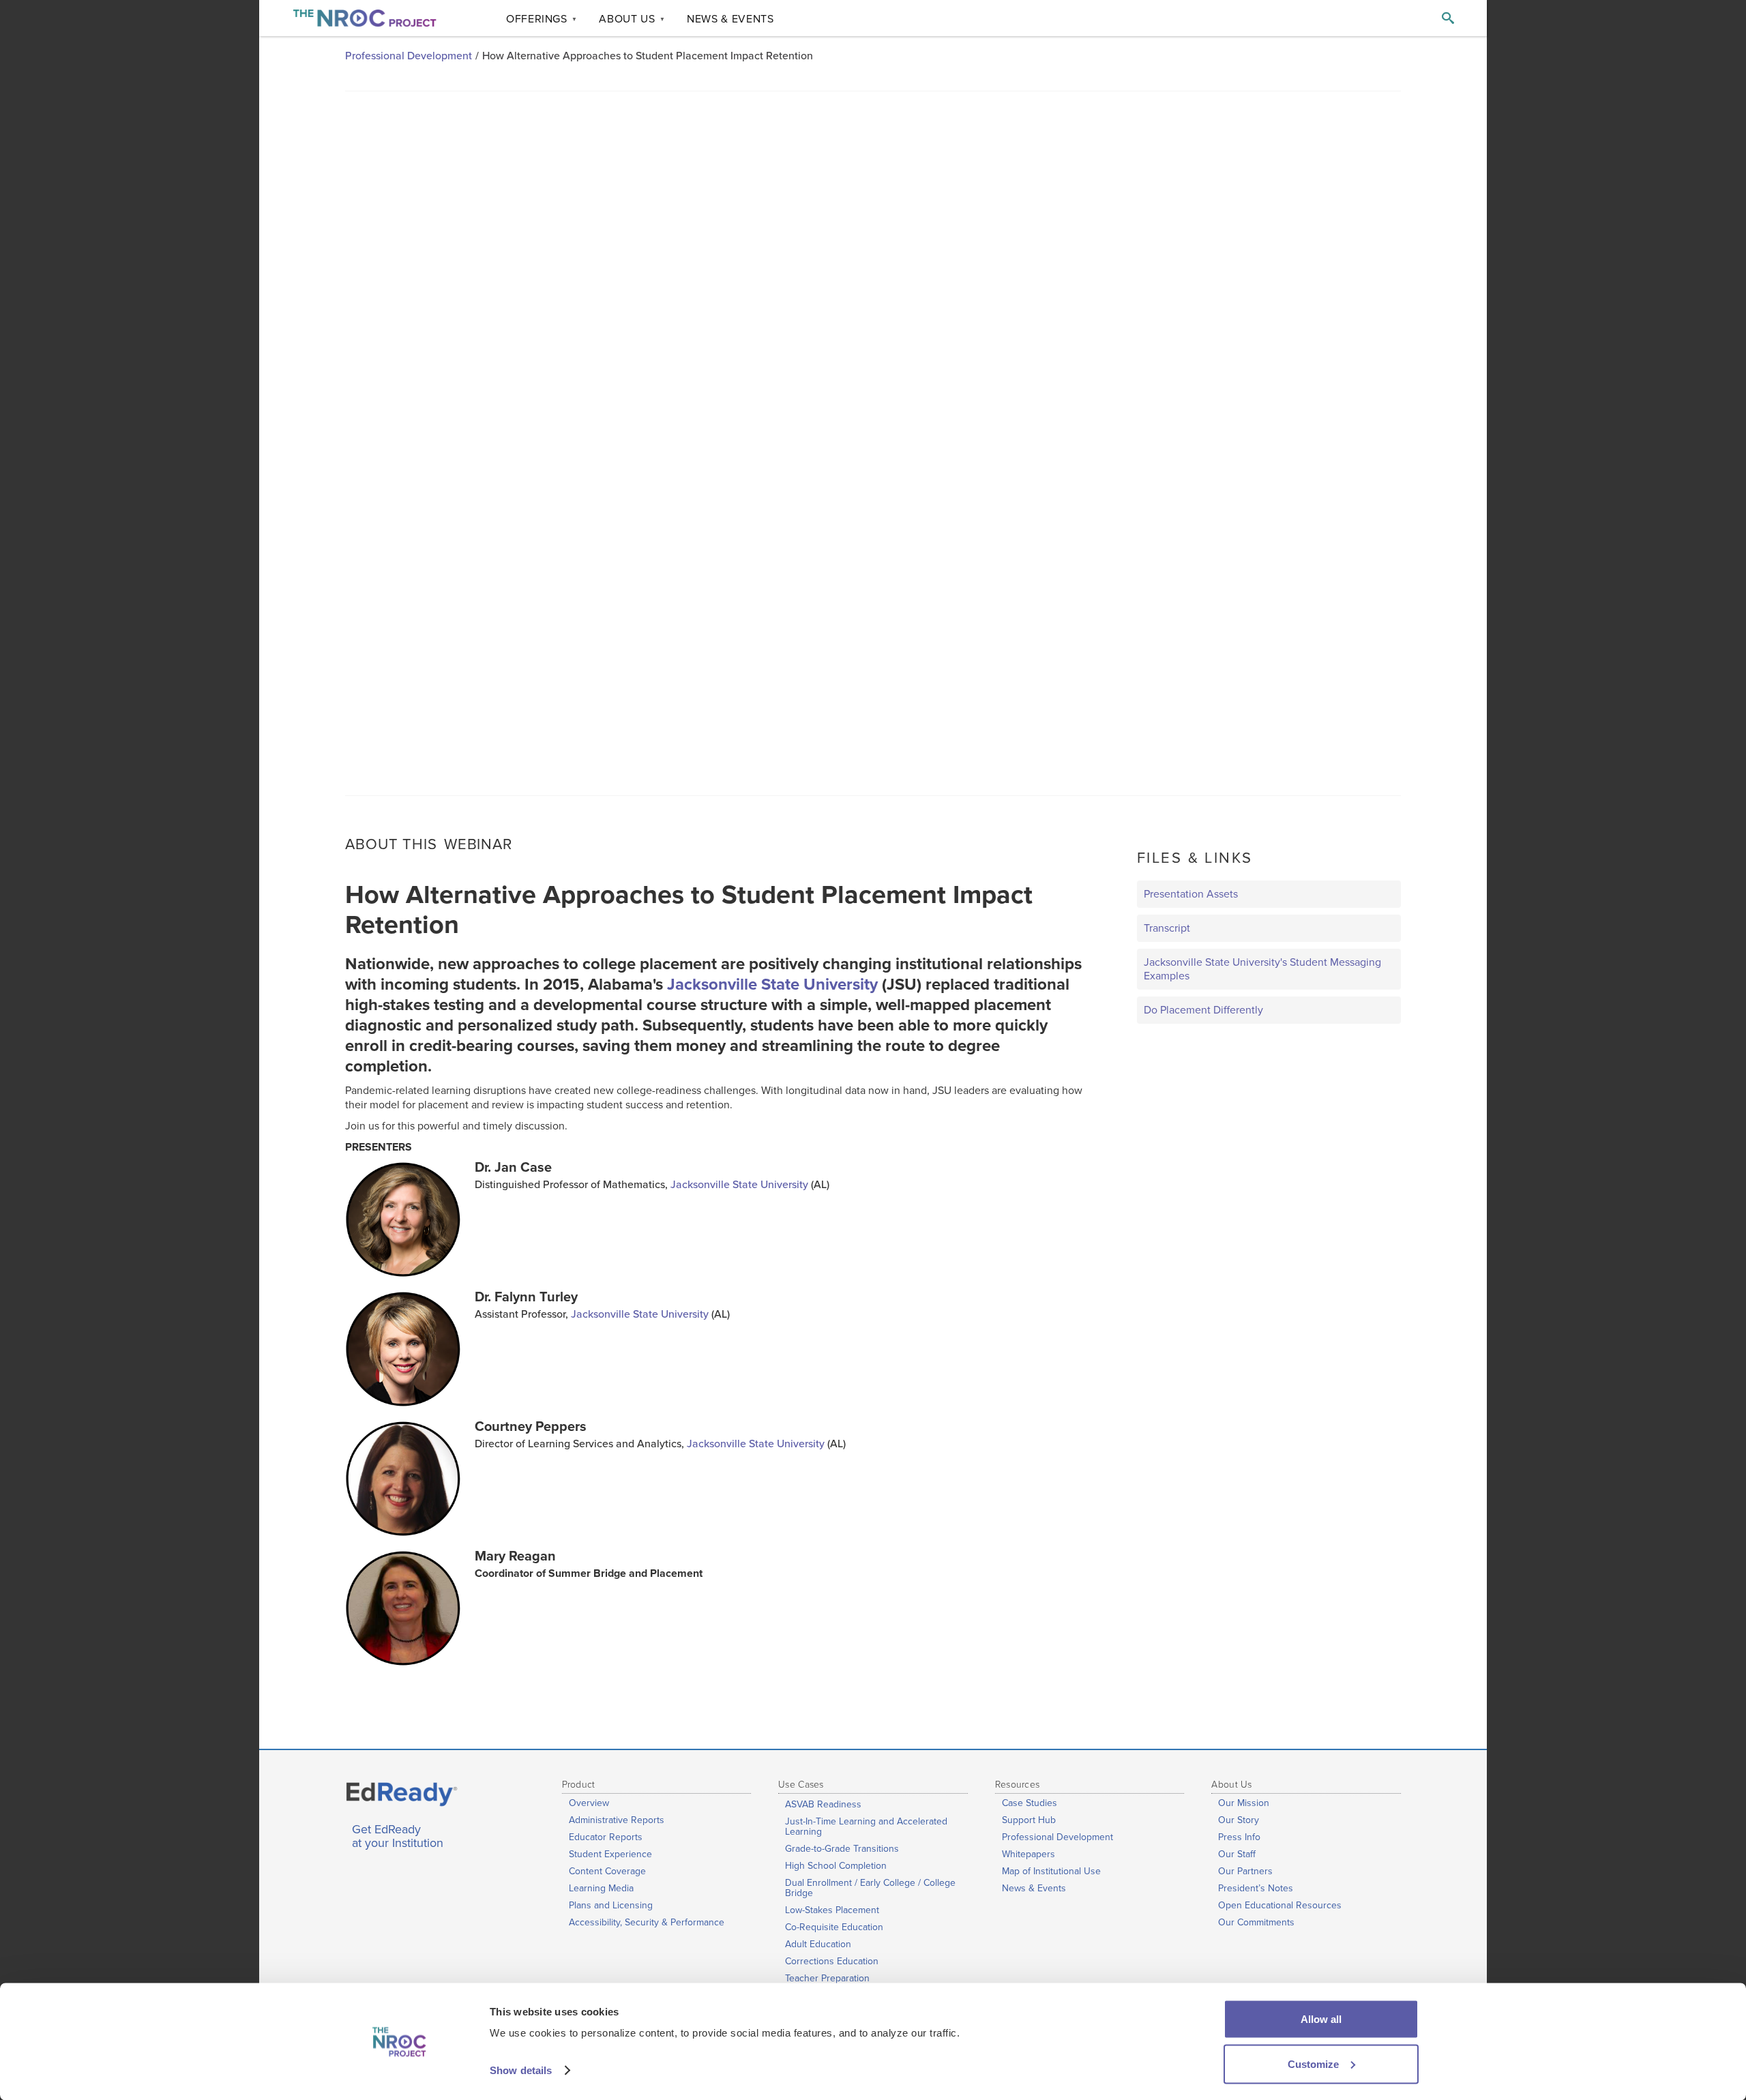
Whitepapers (1029, 1854)
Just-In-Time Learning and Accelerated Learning (866, 1827)
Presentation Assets (1191, 894)
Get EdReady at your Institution (398, 1837)
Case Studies (1030, 1803)
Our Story (1239, 1820)
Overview (589, 1803)
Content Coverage (607, 1871)
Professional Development (409, 56)
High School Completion (836, 1866)
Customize (1313, 2064)
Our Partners (1245, 1871)
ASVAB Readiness (823, 1804)
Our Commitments (1256, 1922)
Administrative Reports (617, 1820)
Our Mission (1244, 1803)
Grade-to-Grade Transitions (842, 1849)
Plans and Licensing (611, 1905)
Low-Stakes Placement (832, 1910)
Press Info (1239, 1837)
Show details (521, 2070)
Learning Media (601, 1888)
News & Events (1034, 1888)
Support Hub (1029, 1820)
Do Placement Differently (1203, 1010)
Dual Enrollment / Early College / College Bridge (870, 1888)
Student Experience (610, 1854)
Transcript (1167, 928)
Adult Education (818, 1944)
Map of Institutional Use (1051, 1871)
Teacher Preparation (827, 1978)
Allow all (1321, 2019)
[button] (542, 18)
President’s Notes (1256, 1888)
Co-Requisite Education (834, 1927)
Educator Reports (606, 1837)
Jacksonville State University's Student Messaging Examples (1262, 969)
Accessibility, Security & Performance (647, 1922)
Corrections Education (832, 1961)
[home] (365, 18)
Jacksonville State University (772, 985)
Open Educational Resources (1280, 1905)
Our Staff (1237, 1854)
